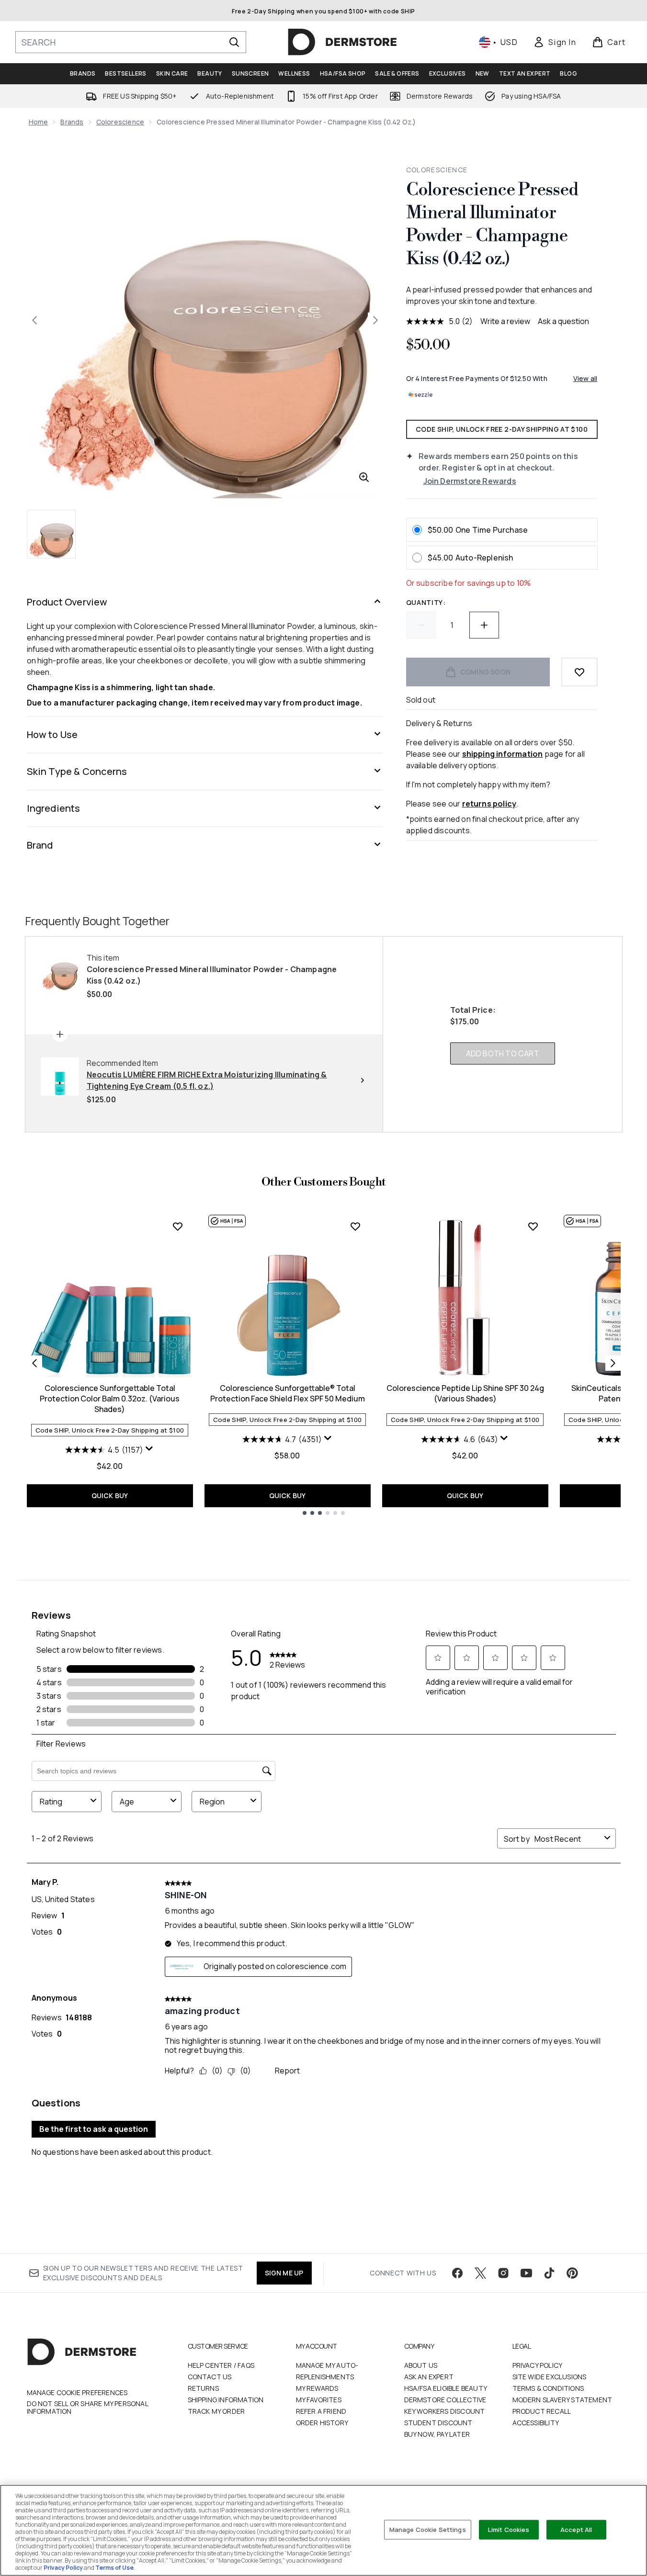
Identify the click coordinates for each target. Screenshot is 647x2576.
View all (585, 378)
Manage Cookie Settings (428, 2529)
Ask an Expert (429, 2377)
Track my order (216, 2411)
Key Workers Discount (445, 2411)
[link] (555, 42)
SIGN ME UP (284, 2273)
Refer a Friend (321, 2411)
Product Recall (542, 2411)
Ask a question (563, 321)
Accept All (576, 2529)
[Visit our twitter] (480, 2273)
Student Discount (438, 2423)
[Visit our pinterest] (572, 2273)
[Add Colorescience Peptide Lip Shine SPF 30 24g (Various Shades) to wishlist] (533, 1226)
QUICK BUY (110, 1495)
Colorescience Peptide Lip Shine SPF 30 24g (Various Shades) (465, 1393)
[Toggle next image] (375, 320)
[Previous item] (34, 1363)
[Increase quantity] (484, 625)
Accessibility (536, 2423)
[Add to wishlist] (579, 672)
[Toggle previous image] (34, 320)
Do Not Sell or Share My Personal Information (87, 2408)
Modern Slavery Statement (562, 2400)
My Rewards (317, 2388)
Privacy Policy (538, 2365)
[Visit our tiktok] (549, 2273)
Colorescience (120, 122)
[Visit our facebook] (457, 2273)
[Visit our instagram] (503, 2273)
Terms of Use (114, 2568)
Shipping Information (226, 2400)
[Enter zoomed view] (364, 477)
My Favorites (319, 2400)
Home (39, 122)
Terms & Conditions (548, 2388)
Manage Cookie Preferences (77, 2393)
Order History (322, 2423)
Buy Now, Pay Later (437, 2434)
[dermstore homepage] (342, 42)
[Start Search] (234, 42)
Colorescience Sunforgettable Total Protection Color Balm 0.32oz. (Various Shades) (110, 1399)
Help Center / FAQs (221, 2365)
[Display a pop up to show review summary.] (149, 1449)
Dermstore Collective (445, 2400)
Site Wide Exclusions (550, 2377)
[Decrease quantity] (421, 625)
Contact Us (210, 2377)
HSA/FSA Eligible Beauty (446, 2388)
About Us (421, 2365)
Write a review (505, 321)
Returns (203, 2388)
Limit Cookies (509, 2529)
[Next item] (613, 1363)
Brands (72, 122)
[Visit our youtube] (526, 2273)
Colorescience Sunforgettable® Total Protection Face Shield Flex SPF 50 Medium (288, 1393)
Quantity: (426, 602)
